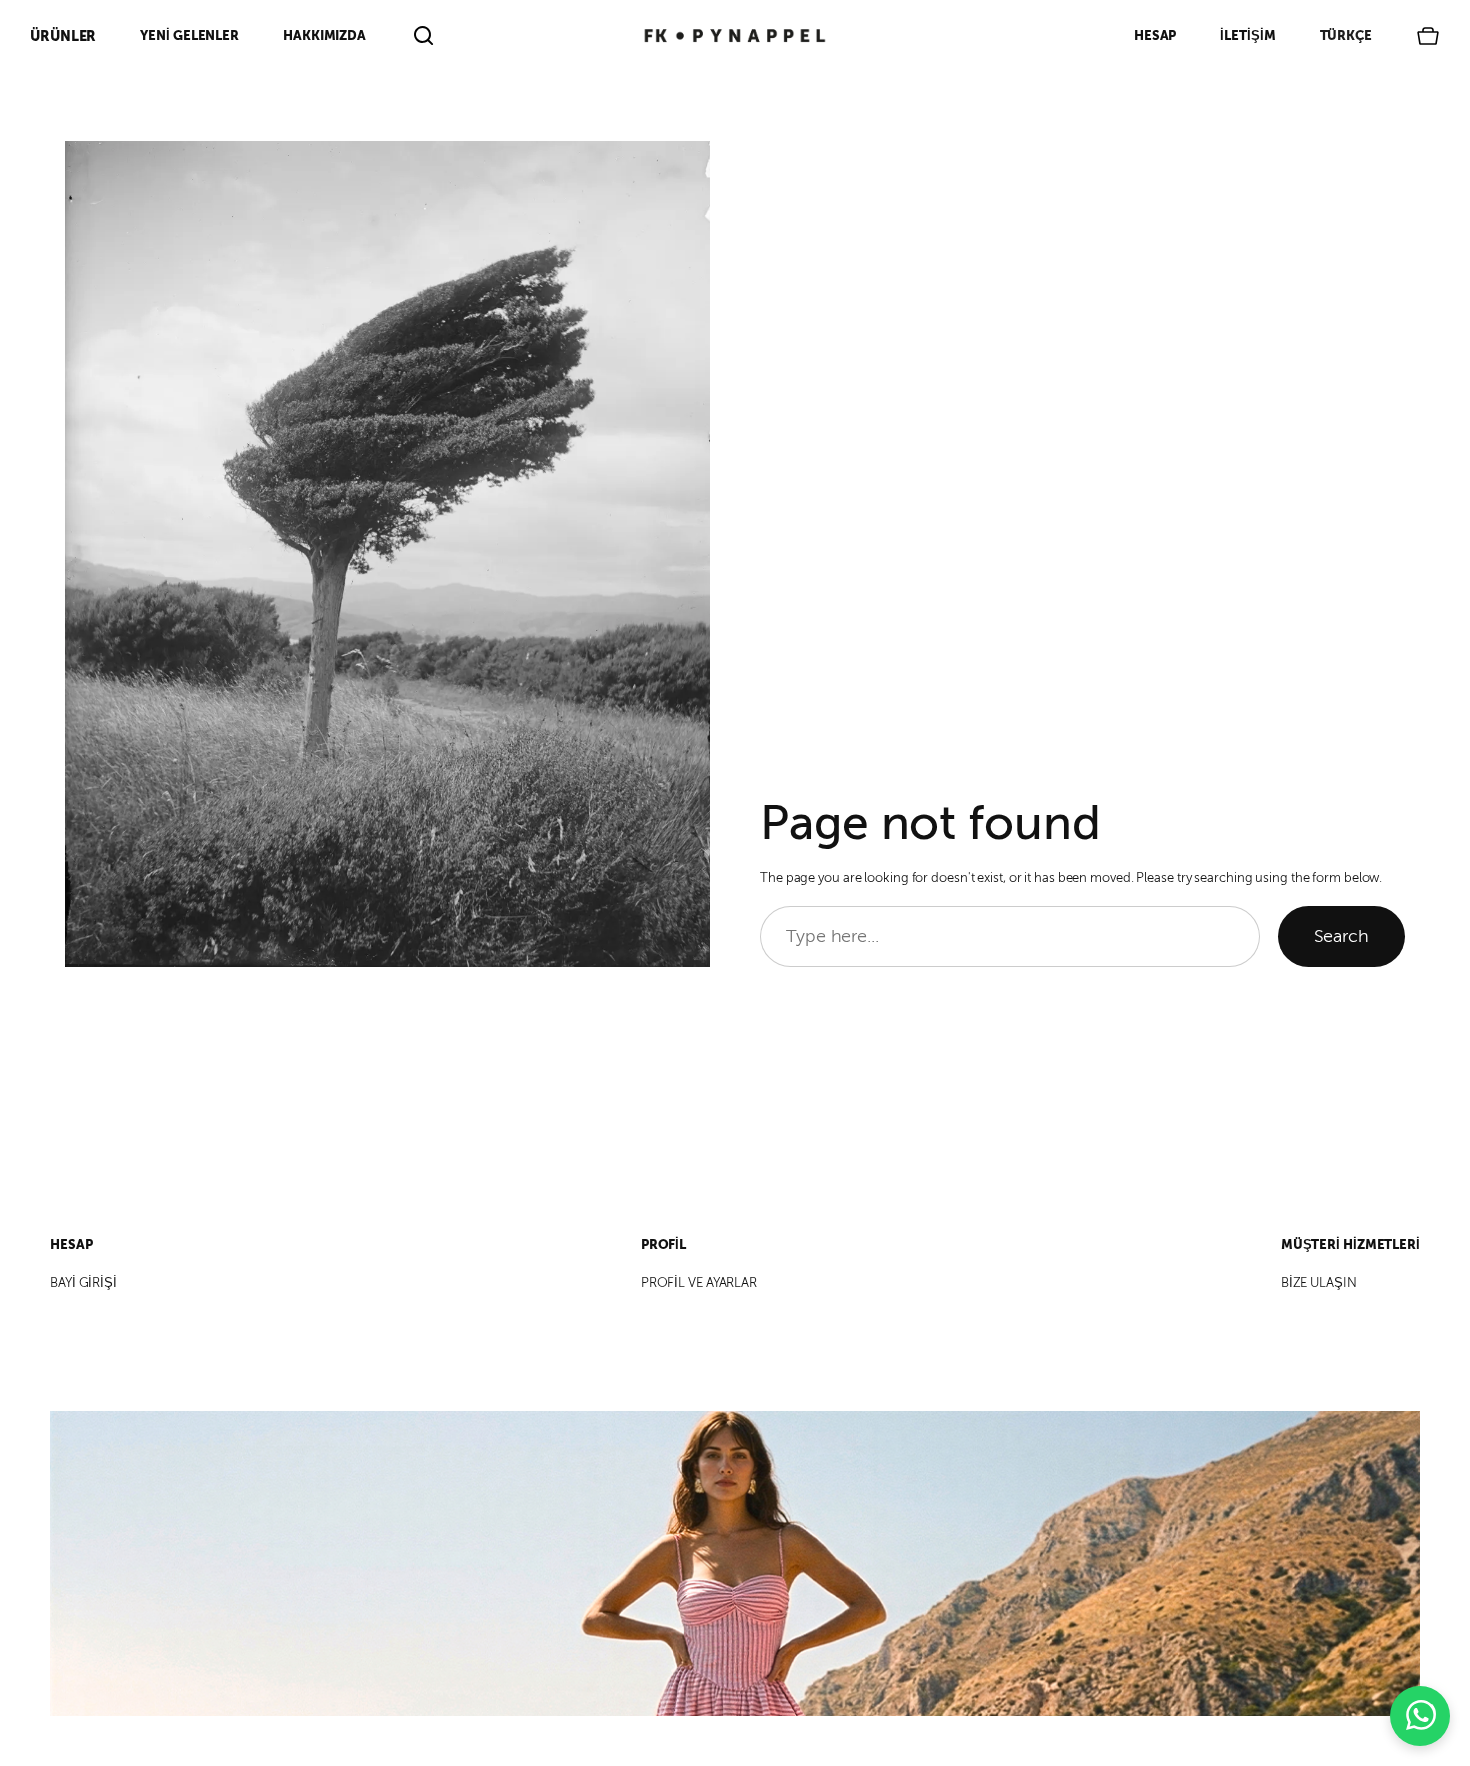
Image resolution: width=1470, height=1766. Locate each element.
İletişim (1247, 35)
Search (1341, 936)
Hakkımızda (324, 35)
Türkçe (1346, 35)
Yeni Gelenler (189, 35)
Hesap (1155, 35)
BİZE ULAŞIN (1319, 1283)
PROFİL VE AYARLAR (699, 1283)
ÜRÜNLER (63, 36)
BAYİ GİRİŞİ (83, 1283)
